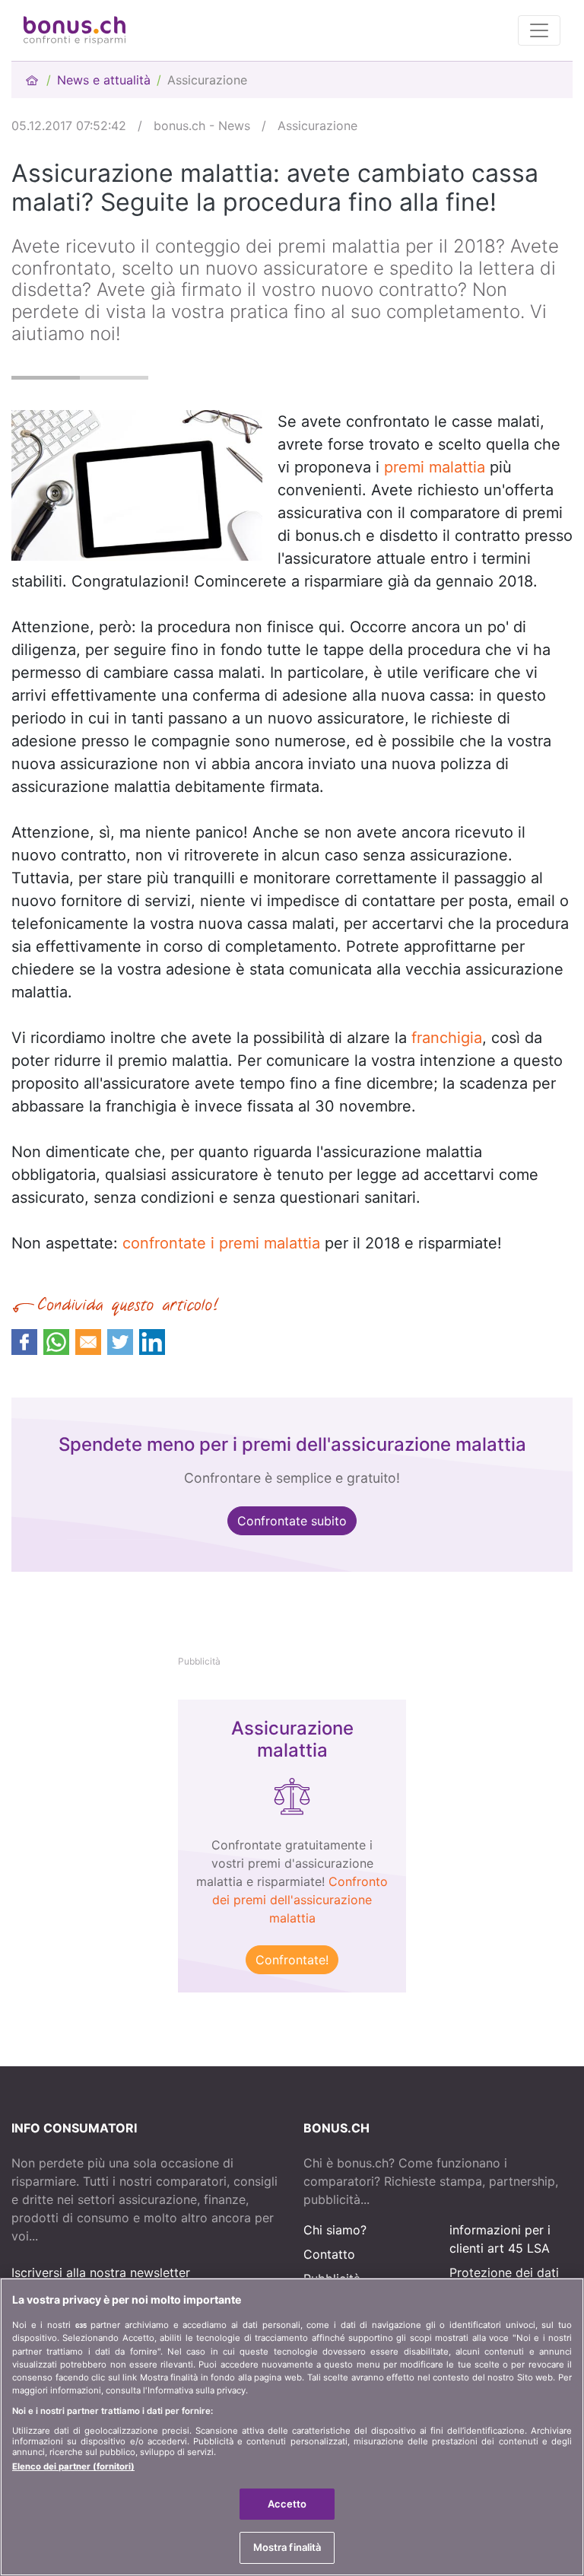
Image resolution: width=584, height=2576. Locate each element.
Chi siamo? (335, 2230)
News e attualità (104, 80)
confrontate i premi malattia (221, 1243)
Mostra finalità (287, 2547)
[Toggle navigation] (539, 30)
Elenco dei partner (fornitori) (73, 2466)
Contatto (329, 2254)
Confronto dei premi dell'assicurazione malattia (300, 1900)
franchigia (447, 1038)
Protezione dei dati (504, 2272)
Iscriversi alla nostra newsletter (101, 2272)
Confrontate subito (292, 1521)
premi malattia (435, 467)
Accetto (287, 2504)
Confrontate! (292, 1960)
